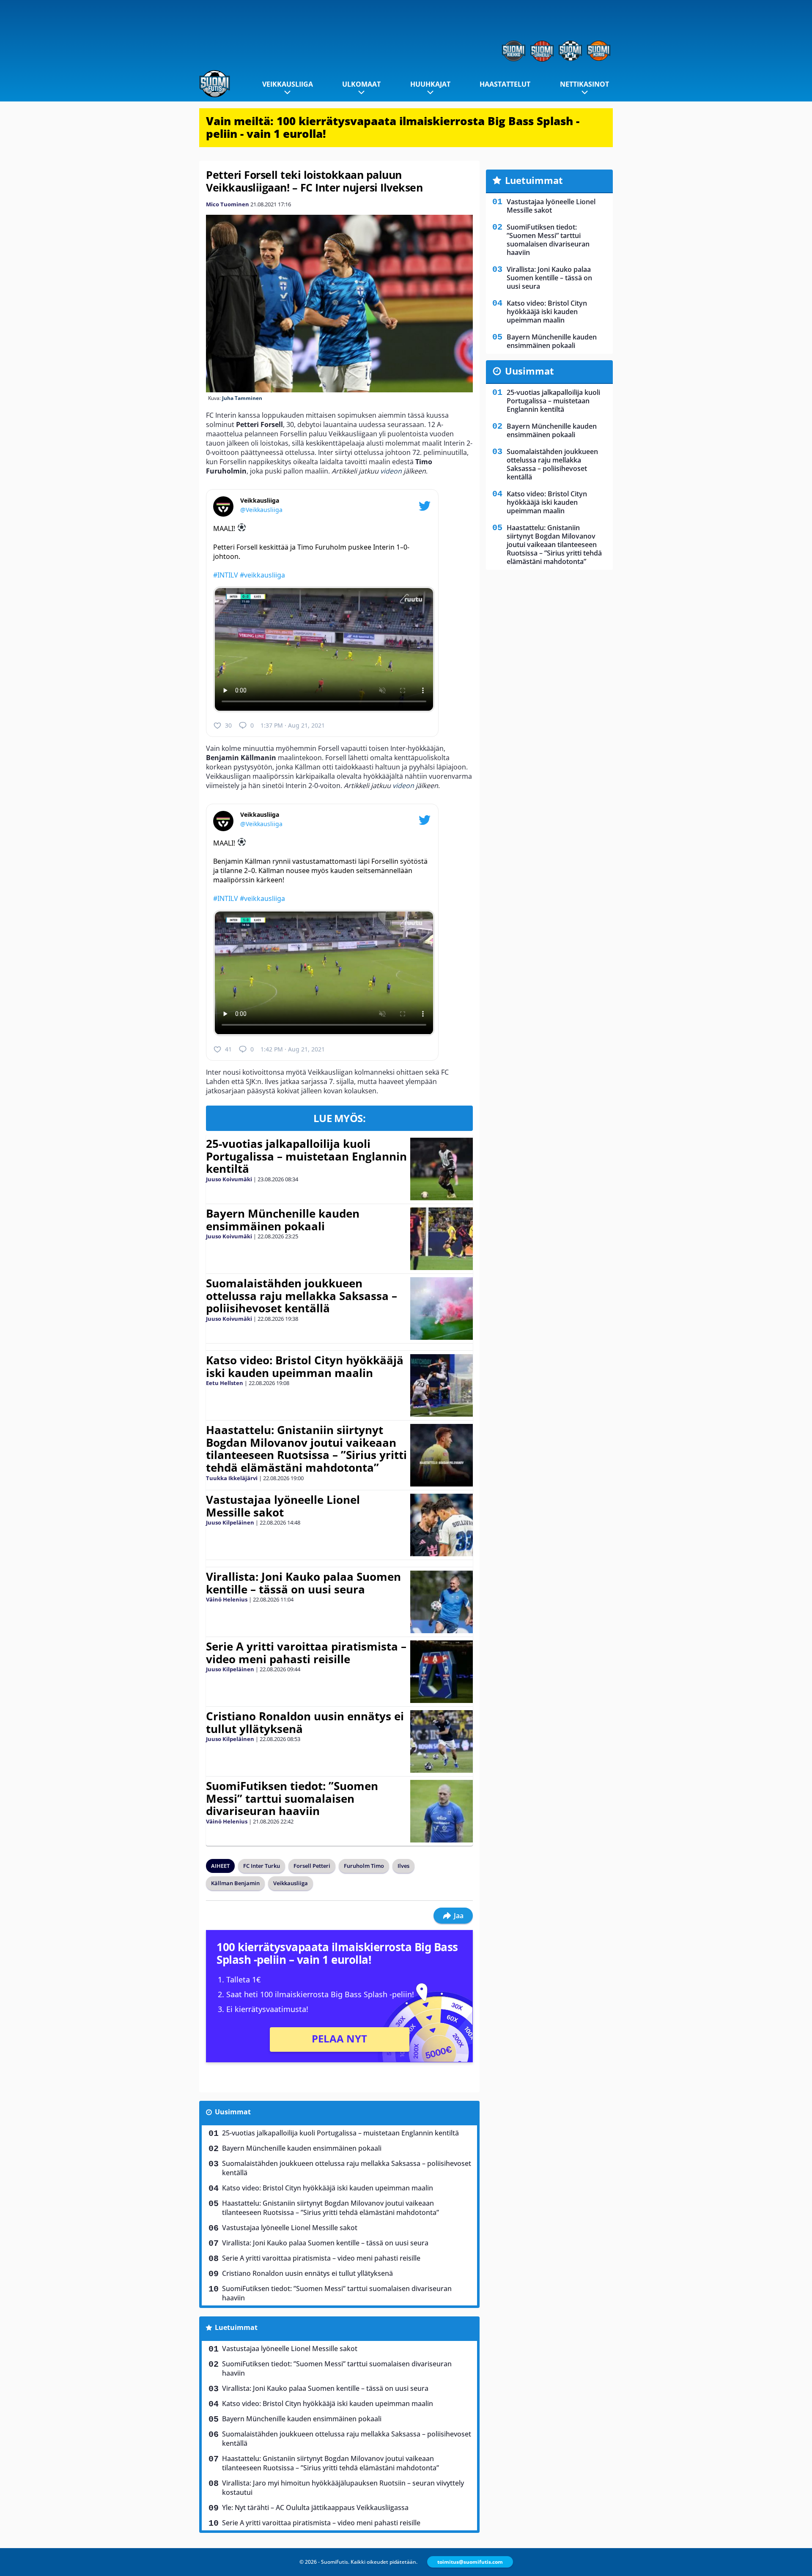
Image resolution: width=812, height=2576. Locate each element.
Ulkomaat (361, 84)
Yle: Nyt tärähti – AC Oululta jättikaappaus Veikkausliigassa (315, 2508)
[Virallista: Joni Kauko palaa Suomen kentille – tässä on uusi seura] (441, 1602)
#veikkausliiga (262, 575)
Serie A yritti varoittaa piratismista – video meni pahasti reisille (306, 1653)
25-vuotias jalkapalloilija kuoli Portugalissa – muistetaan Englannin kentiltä (306, 1156)
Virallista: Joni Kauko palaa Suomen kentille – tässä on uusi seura (303, 1583)
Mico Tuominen (228, 204)
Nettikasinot (584, 84)
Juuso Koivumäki (229, 1179)
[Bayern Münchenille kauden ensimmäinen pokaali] (441, 1239)
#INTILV (226, 575)
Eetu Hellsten (225, 1383)
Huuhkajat (430, 84)
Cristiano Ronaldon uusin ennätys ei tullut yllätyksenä (305, 1722)
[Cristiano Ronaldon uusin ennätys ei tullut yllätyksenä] (441, 1741)
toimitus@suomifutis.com (470, 2562)
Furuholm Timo (364, 1866)
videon (391, 471)
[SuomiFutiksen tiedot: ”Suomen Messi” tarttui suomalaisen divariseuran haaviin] (441, 1811)
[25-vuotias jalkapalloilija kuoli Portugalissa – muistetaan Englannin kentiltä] (441, 1169)
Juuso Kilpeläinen (230, 1522)
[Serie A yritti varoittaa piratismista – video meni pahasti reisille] (441, 1672)
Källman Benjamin (235, 1883)
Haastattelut (505, 84)
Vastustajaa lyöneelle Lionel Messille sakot (283, 1506)
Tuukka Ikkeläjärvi (232, 1478)
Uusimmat (233, 2112)
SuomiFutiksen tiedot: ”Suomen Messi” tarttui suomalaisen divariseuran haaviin (292, 1799)
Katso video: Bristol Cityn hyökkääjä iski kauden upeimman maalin (305, 1366)
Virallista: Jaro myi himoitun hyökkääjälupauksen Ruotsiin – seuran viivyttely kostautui (343, 2488)
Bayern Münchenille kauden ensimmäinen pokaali (283, 1220)
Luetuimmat (236, 2327)
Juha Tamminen (242, 398)
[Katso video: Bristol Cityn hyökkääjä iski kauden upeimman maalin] (441, 1385)
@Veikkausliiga (261, 510)
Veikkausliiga (288, 84)
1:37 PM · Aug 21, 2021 (293, 725)
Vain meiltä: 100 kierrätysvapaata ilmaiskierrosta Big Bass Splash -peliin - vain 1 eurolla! (393, 127)
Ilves (403, 1866)
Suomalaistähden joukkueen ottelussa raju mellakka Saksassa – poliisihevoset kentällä (302, 1296)
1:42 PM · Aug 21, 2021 (293, 1049)
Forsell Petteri (312, 1866)
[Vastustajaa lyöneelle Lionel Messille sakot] (441, 1525)
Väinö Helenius (227, 1599)
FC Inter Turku (262, 1866)
